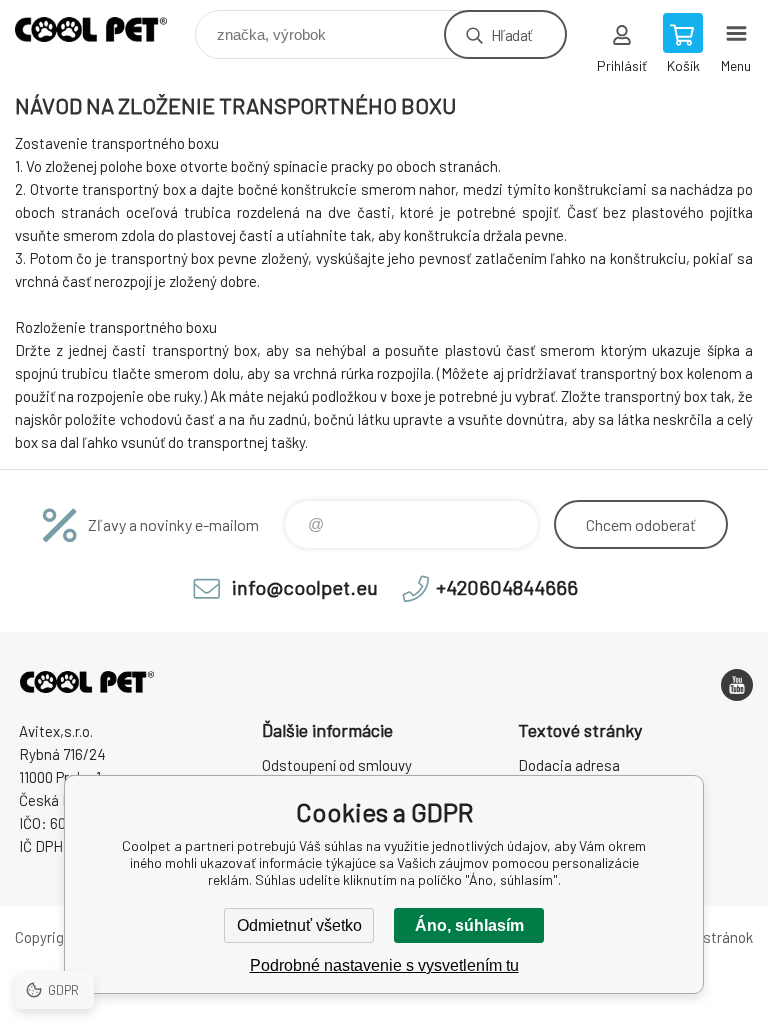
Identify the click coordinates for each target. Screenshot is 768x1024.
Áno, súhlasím (469, 925)
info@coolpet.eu (305, 587)
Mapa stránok (709, 937)
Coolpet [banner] (103, 29)
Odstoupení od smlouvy (337, 765)
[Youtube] (737, 685)
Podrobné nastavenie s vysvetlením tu (384, 965)
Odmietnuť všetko (299, 925)
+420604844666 (507, 587)
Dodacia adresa (569, 765)
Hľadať (511, 34)
